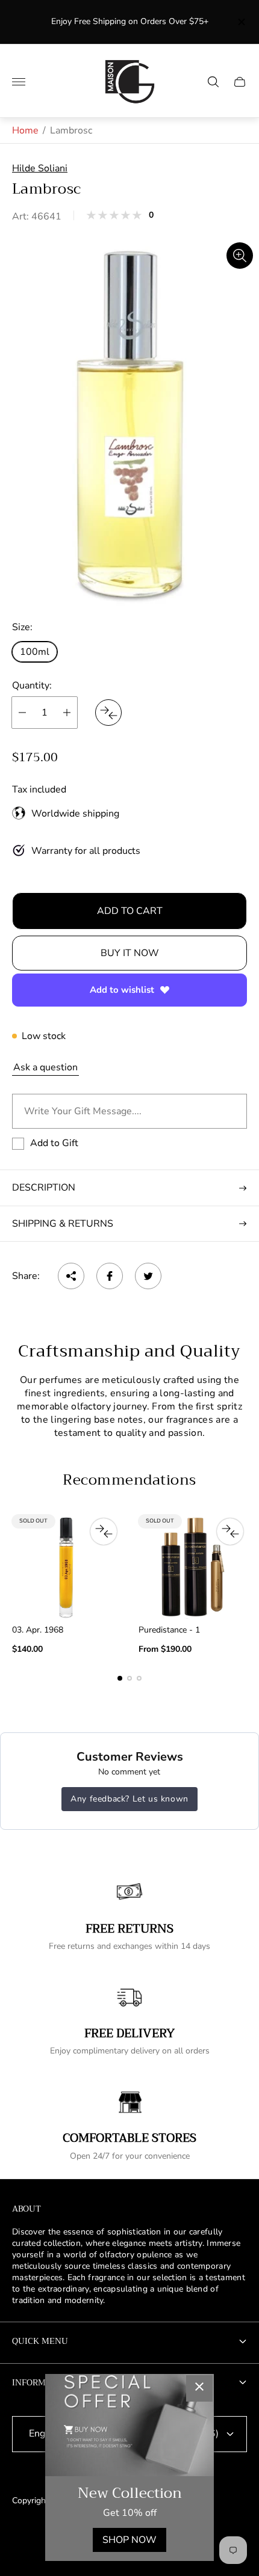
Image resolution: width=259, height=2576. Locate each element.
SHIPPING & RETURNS (63, 1224)
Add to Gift (54, 1143)
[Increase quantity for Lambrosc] (67, 713)
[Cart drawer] (240, 82)
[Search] (213, 82)
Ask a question (45, 1067)
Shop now (129, 2540)
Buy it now (130, 953)
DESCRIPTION (44, 1188)
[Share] (71, 1276)
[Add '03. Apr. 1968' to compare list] (104, 1532)
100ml (35, 652)
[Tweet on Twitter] (148, 1276)
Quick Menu (40, 2341)
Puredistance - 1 (169, 1630)
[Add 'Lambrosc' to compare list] (108, 713)
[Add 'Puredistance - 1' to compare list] (230, 1532)
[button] (120, 1678)
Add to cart (130, 911)
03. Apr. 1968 (38, 1630)
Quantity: (32, 685)
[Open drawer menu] (19, 82)
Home (25, 130)
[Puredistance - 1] (193, 1567)
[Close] (199, 2388)
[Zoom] (240, 256)
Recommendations (129, 1480)
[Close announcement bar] (241, 22)
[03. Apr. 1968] (66, 1567)
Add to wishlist (122, 990)
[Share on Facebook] (110, 1276)
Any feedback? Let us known (129, 1799)
